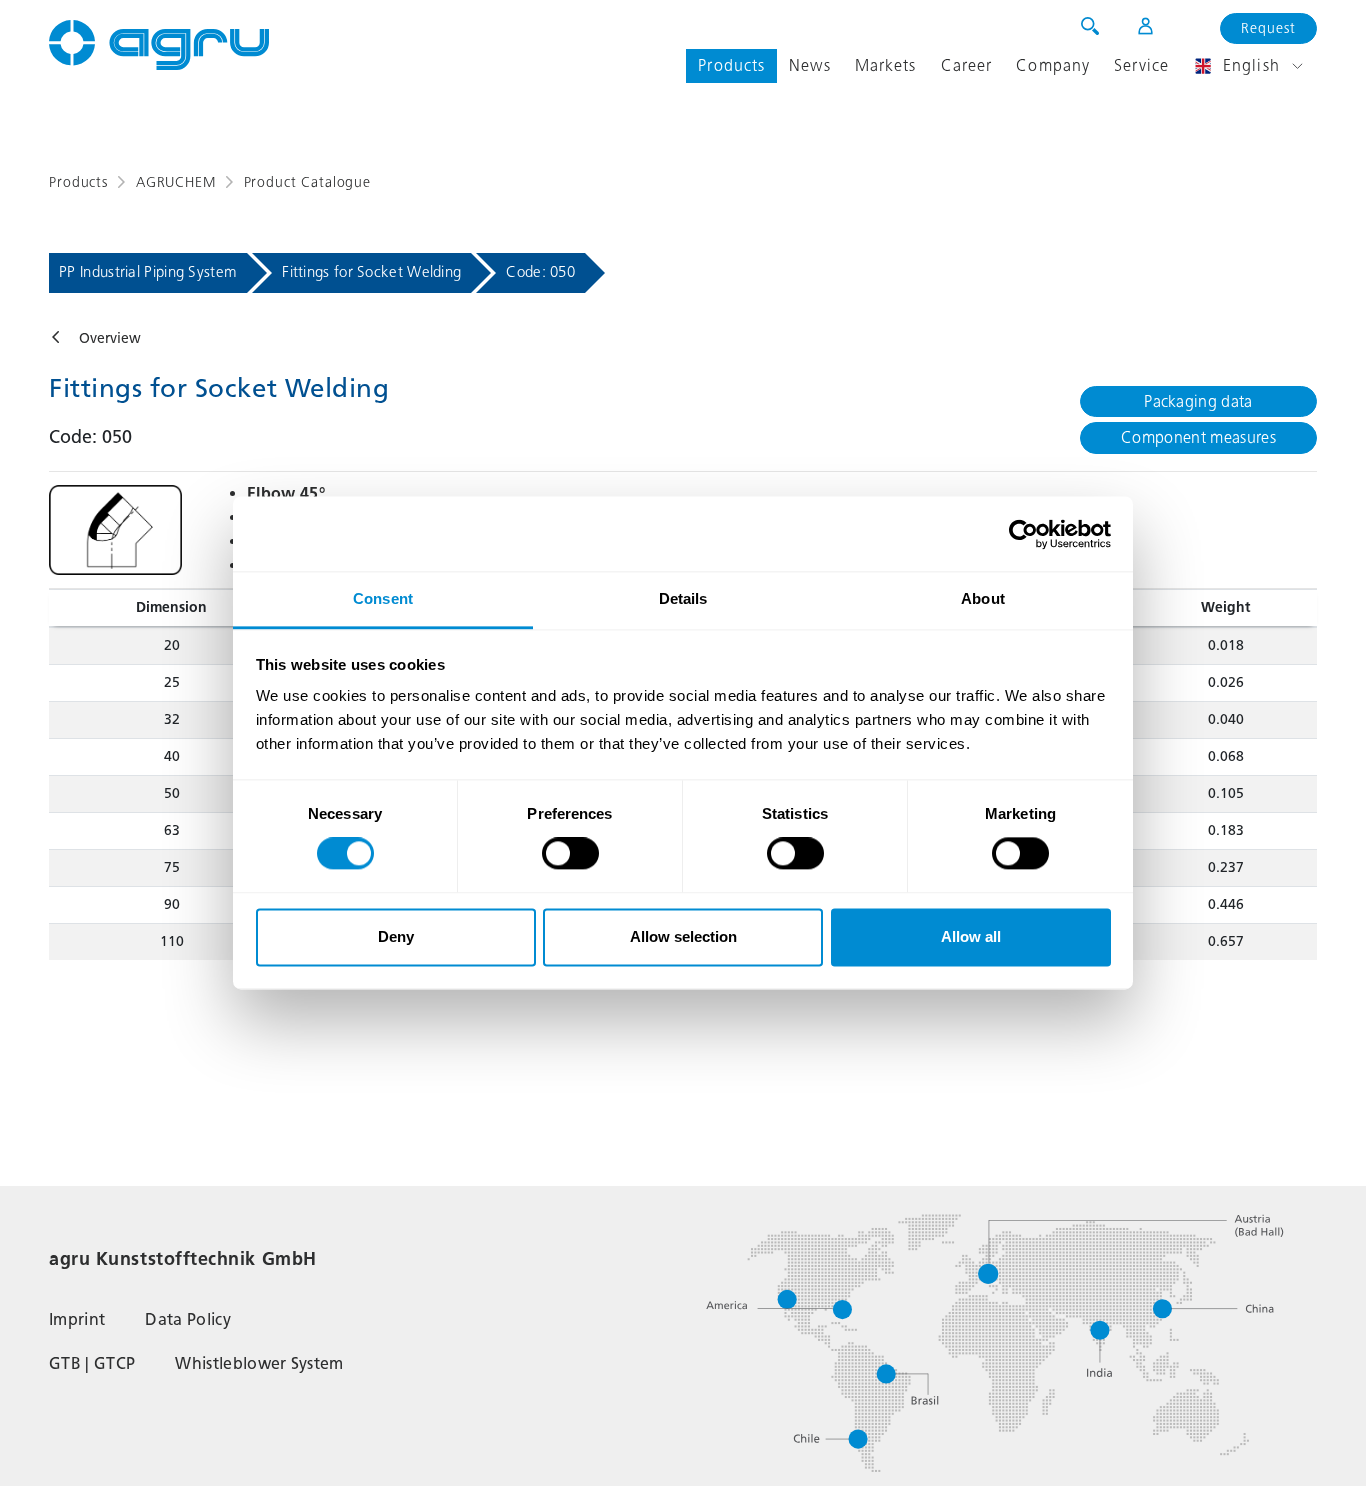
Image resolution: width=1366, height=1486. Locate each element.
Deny (396, 936)
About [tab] (983, 598)
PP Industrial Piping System (148, 272)
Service (1141, 65)
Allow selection (683, 936)
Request (1268, 28)
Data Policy (188, 1319)
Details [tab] (683, 598)
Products (731, 65)
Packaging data (1198, 401)
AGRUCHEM (176, 182)
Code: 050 (540, 272)
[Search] (1090, 26)
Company (1053, 65)
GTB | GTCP (92, 1363)
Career (967, 65)
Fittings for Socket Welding (371, 272)
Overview (110, 338)
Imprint (77, 1319)
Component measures (1198, 437)
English (1251, 65)
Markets (886, 65)
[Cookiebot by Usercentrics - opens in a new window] (1023, 534)
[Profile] (1132, 26)
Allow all (971, 936)
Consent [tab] (383, 598)
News (809, 65)
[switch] (570, 854)
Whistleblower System (259, 1363)
